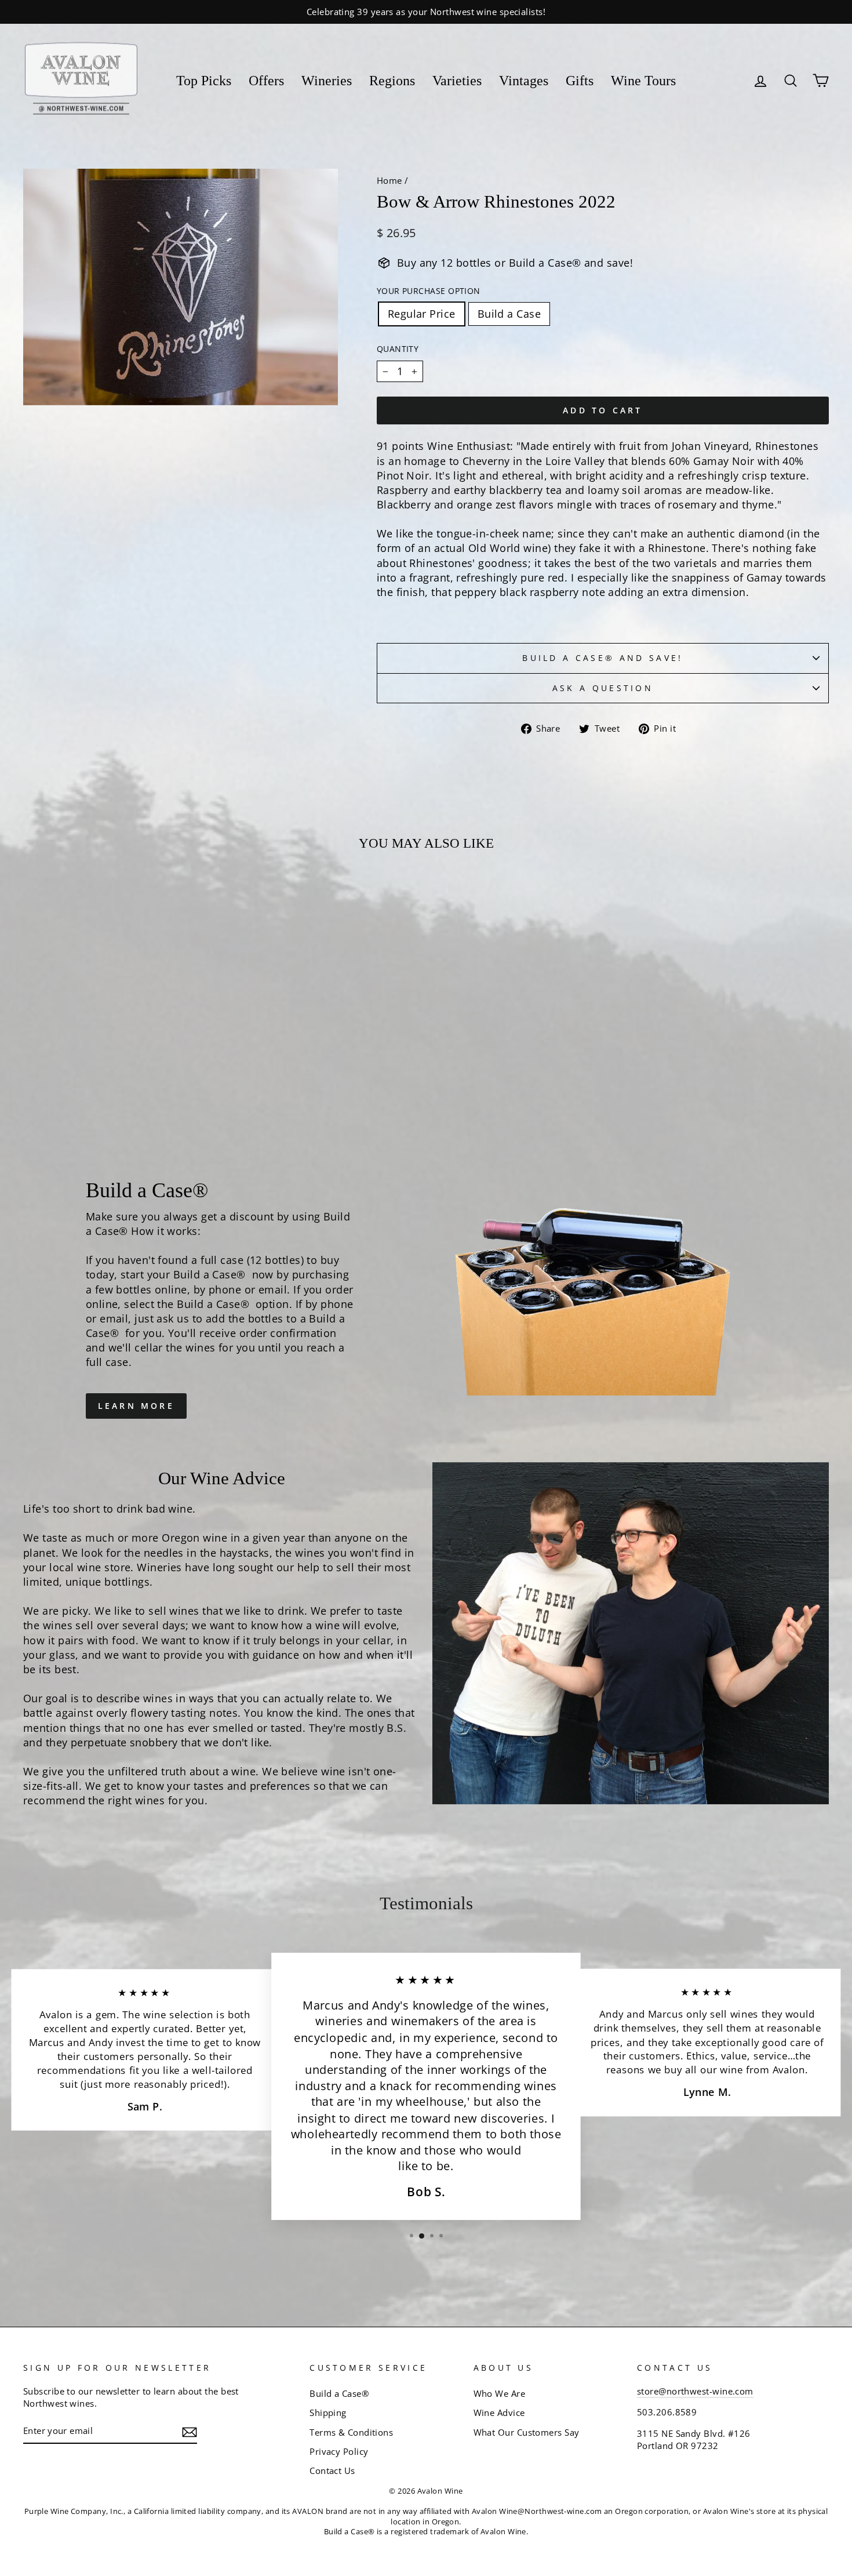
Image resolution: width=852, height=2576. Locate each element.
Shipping (328, 2412)
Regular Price (422, 314)
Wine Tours (643, 81)
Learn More (136, 1406)
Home (389, 180)
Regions (392, 81)
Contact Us (332, 2470)
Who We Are (500, 2393)
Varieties (457, 81)
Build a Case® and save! (602, 658)
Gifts (580, 81)
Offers (266, 81)
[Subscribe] (190, 2432)
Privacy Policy (339, 2451)
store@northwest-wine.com (695, 2391)
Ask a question (603, 688)
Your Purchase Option (429, 291)
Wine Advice (499, 2412)
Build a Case (509, 314)
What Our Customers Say (527, 2432)
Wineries (327, 81)
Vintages (524, 81)
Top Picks (204, 81)
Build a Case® (339, 2393)
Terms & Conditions (351, 2432)
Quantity (398, 349)
